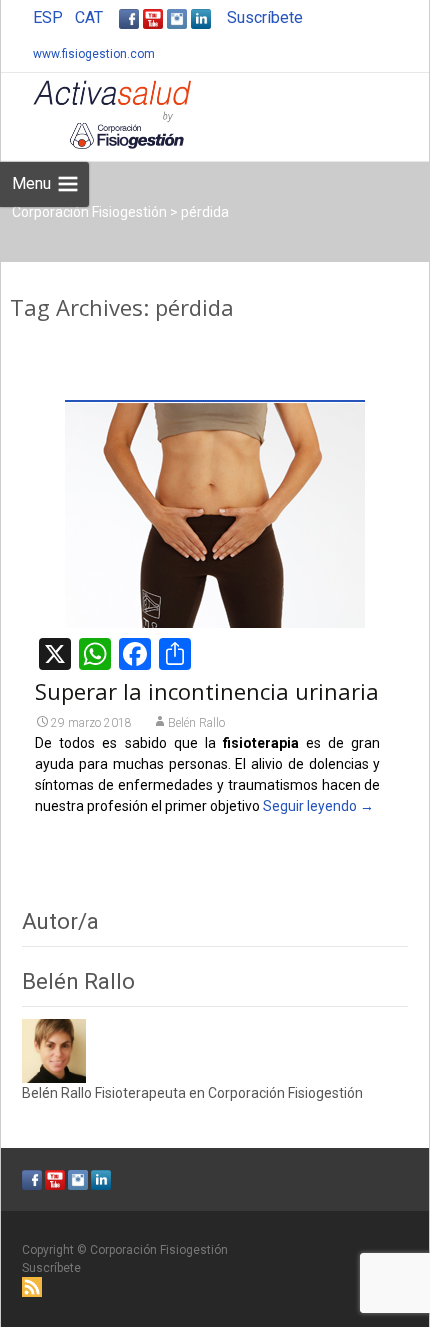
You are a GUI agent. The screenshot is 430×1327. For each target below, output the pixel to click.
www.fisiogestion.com (94, 54)
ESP (48, 17)
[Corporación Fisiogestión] (96, 113)
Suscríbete (265, 17)
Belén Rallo (196, 723)
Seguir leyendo (318, 806)
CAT (89, 17)
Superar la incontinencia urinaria (207, 691)
